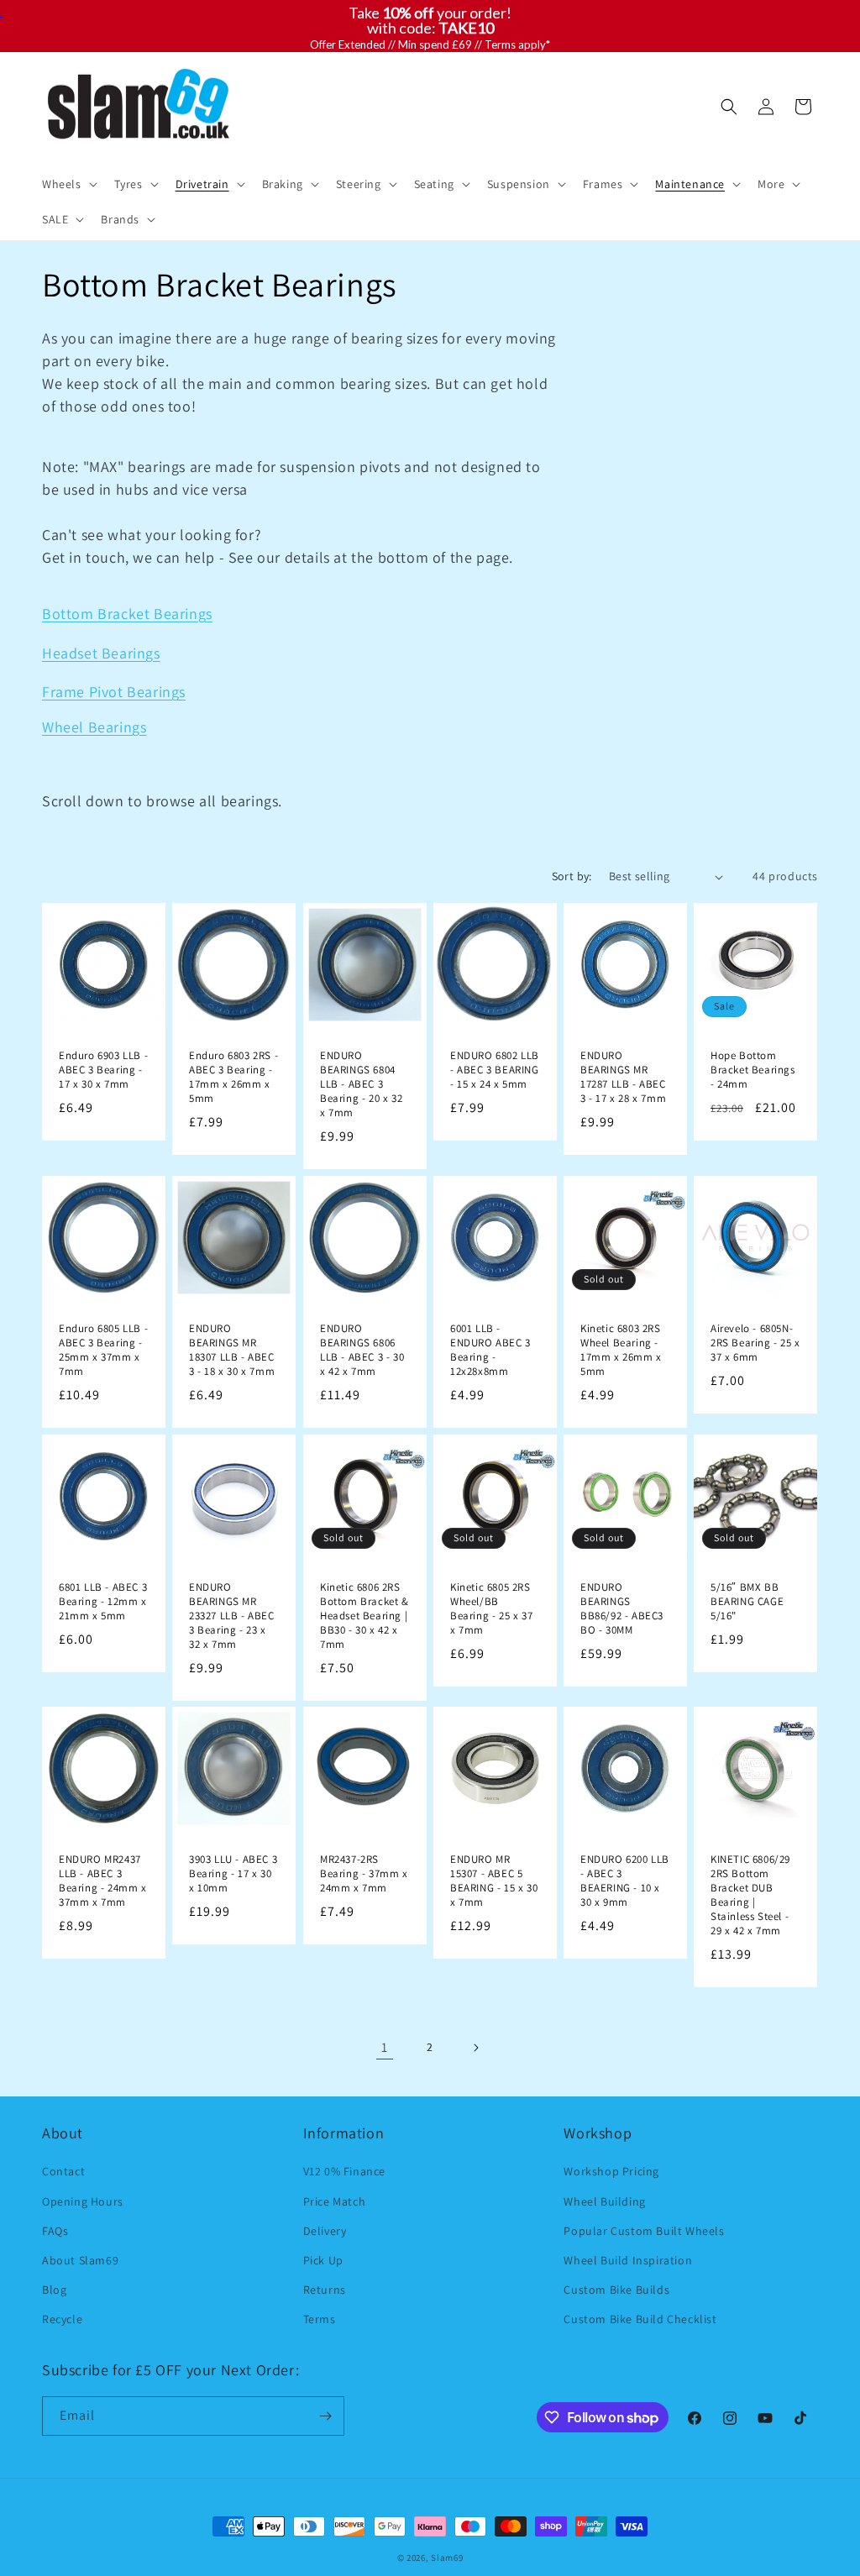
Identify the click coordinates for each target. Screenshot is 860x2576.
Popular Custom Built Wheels (644, 2231)
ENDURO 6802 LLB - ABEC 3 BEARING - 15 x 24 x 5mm (495, 1070)
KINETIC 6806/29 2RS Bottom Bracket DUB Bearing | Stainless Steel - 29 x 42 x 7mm (750, 1896)
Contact (63, 2171)
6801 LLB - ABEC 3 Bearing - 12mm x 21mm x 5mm (103, 1602)
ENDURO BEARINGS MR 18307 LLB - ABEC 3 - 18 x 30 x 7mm (232, 1350)
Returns (325, 2290)
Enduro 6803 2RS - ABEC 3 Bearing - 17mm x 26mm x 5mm (233, 1077)
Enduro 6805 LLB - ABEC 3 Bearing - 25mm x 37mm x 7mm (103, 1350)
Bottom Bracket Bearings (127, 614)
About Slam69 (80, 2260)
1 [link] (385, 2047)
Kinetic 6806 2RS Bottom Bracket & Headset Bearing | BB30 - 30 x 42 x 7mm (364, 1616)
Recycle (62, 2319)
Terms (320, 2319)
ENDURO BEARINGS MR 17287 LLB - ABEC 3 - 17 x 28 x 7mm (623, 1077)
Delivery (325, 2231)
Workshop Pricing (611, 2171)
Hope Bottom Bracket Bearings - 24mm (753, 1070)
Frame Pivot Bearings (114, 692)
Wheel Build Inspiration (628, 2260)
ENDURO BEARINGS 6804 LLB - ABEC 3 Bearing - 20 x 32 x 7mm (361, 1084)
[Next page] (475, 2048)
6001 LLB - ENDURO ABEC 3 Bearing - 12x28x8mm (490, 1350)
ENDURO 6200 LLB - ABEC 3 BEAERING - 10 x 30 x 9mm (625, 1882)
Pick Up (323, 2260)
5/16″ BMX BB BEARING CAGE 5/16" (747, 1602)
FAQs (55, 2231)
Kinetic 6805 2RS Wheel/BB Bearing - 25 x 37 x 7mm (491, 1609)
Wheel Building (604, 2201)
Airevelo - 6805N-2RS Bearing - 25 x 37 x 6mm (755, 1343)
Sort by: (572, 876)
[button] (68, 184)
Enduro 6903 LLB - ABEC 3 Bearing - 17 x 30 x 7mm (103, 1070)
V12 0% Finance (344, 2171)
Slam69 (447, 2558)
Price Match (335, 2201)
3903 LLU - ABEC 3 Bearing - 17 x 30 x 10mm (233, 1875)
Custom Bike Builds (616, 2290)
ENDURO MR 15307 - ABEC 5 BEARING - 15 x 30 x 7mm (494, 1882)
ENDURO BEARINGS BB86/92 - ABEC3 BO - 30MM (622, 1609)
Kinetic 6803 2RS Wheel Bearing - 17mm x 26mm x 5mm (621, 1350)
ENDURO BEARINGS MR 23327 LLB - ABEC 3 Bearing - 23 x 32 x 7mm (232, 1616)
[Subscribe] (325, 2416)
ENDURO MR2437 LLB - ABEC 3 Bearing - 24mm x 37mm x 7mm (103, 1882)
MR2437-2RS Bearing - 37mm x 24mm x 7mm (364, 1875)
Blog (54, 2290)
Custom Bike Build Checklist (640, 2319)
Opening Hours (83, 2201)
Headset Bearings (101, 653)
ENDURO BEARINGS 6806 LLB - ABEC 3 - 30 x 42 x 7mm (362, 1350)
